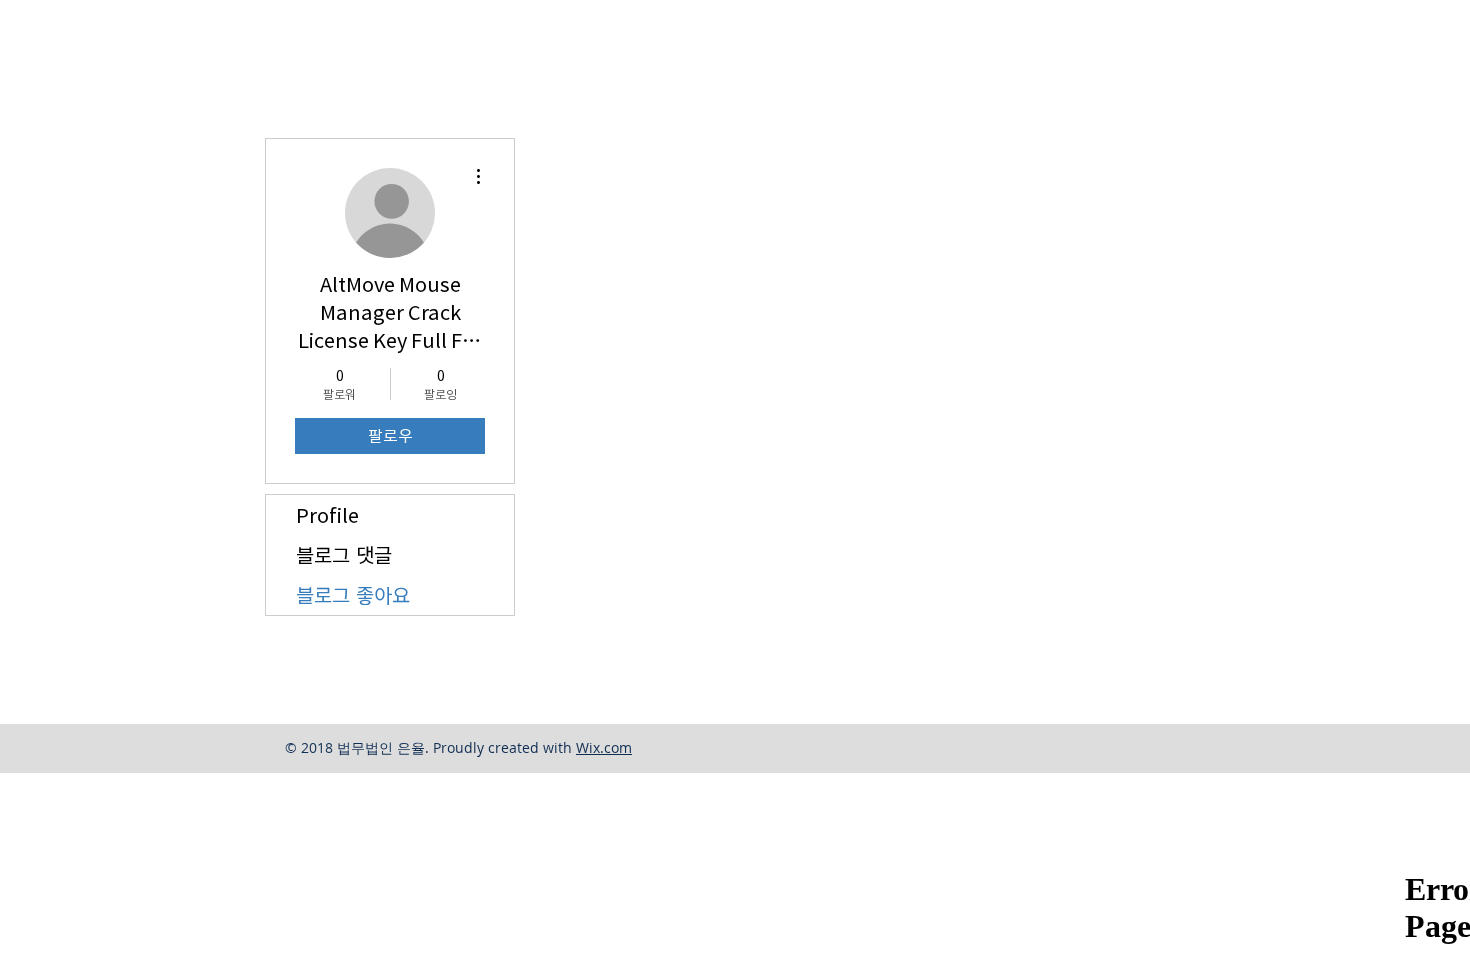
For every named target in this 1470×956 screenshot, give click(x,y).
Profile (327, 515)
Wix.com (604, 747)
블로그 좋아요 (353, 595)
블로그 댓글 (344, 555)
